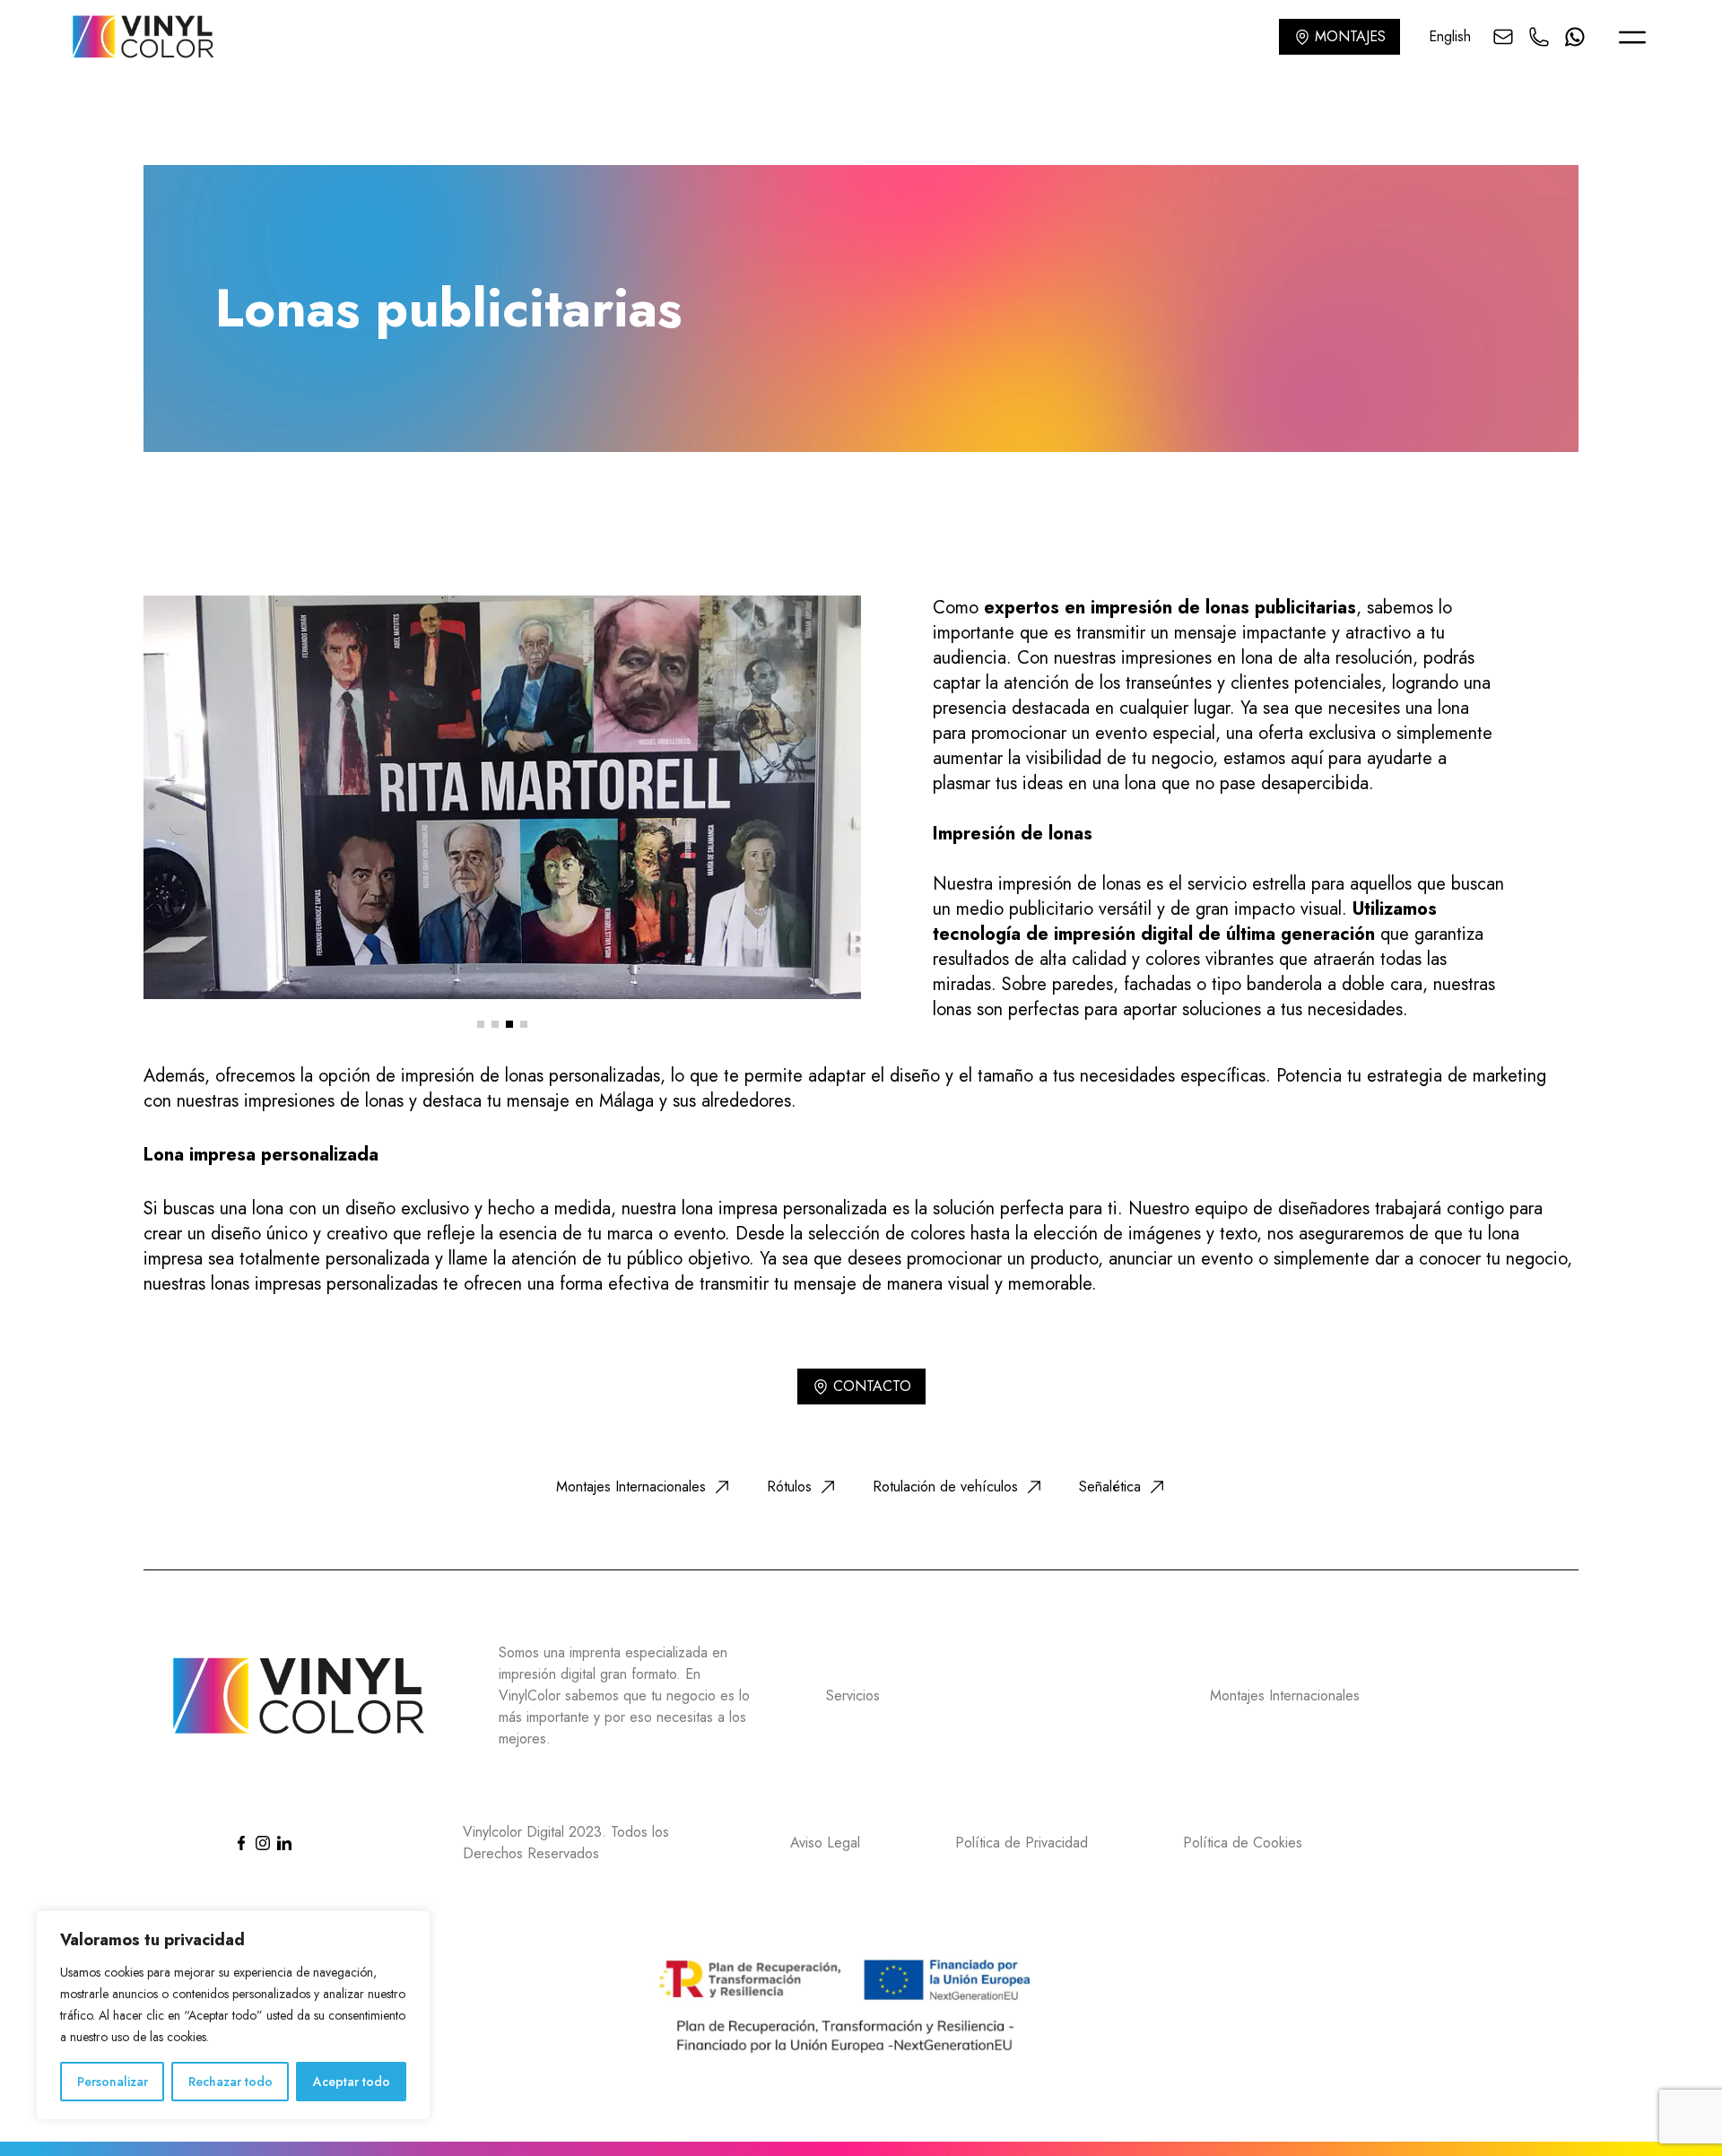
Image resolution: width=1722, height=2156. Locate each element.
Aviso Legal (825, 1843)
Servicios (853, 1695)
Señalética (1110, 1487)
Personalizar (113, 2082)
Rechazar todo (230, 2082)
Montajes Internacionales (631, 1487)
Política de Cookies (1243, 1843)
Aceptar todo (352, 2082)
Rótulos (789, 1487)
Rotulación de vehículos (945, 1487)
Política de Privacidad (1022, 1843)
